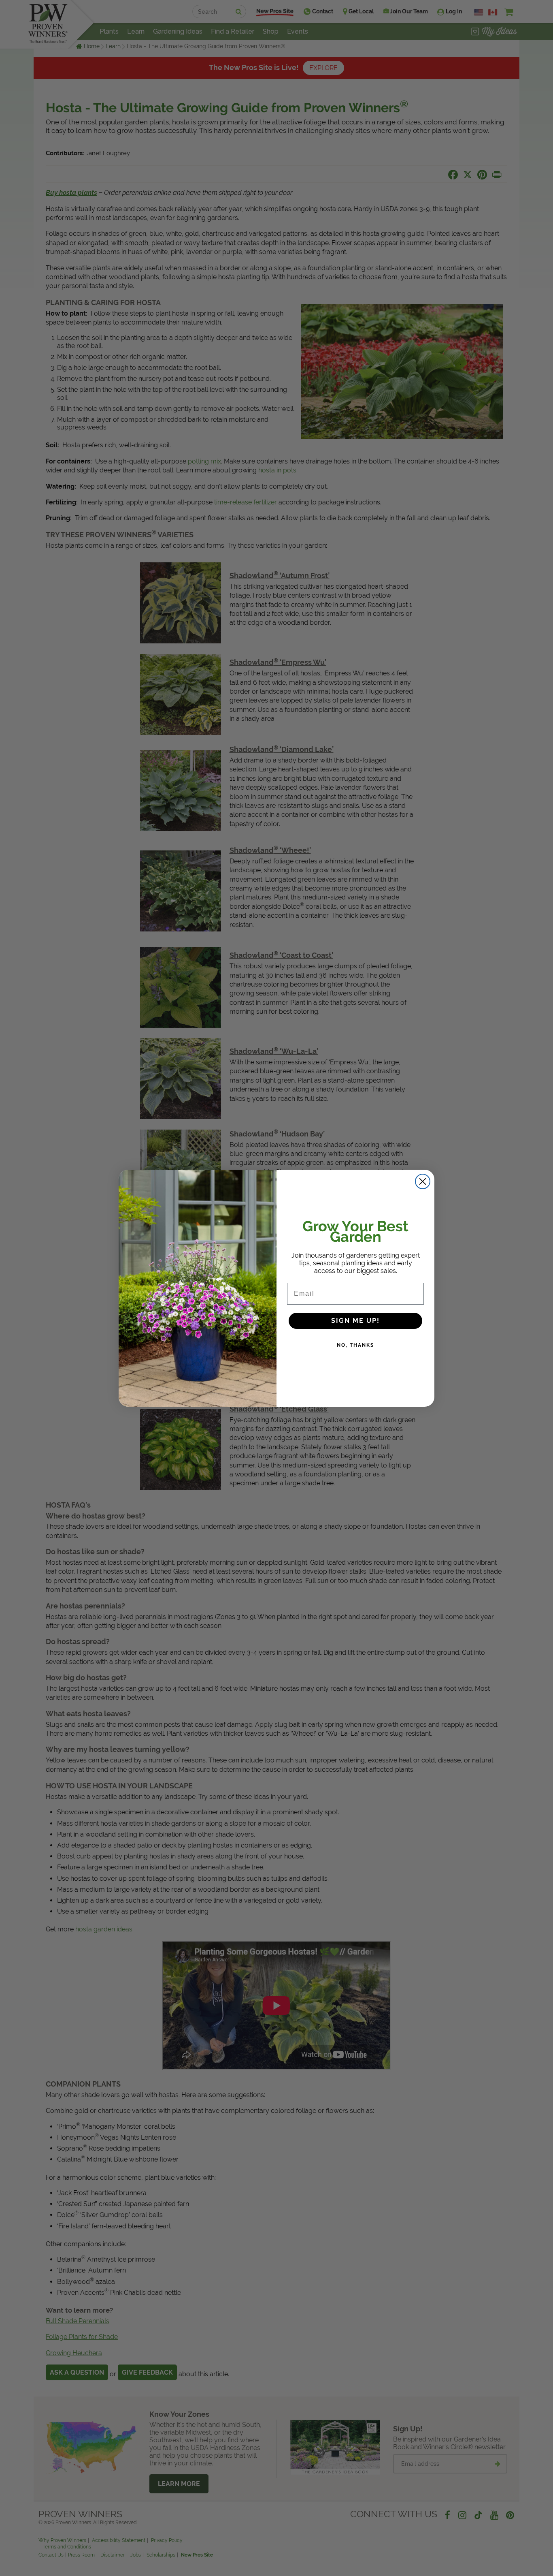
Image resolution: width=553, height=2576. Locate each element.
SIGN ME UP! (355, 1321)
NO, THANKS (355, 1345)
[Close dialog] (423, 1181)
